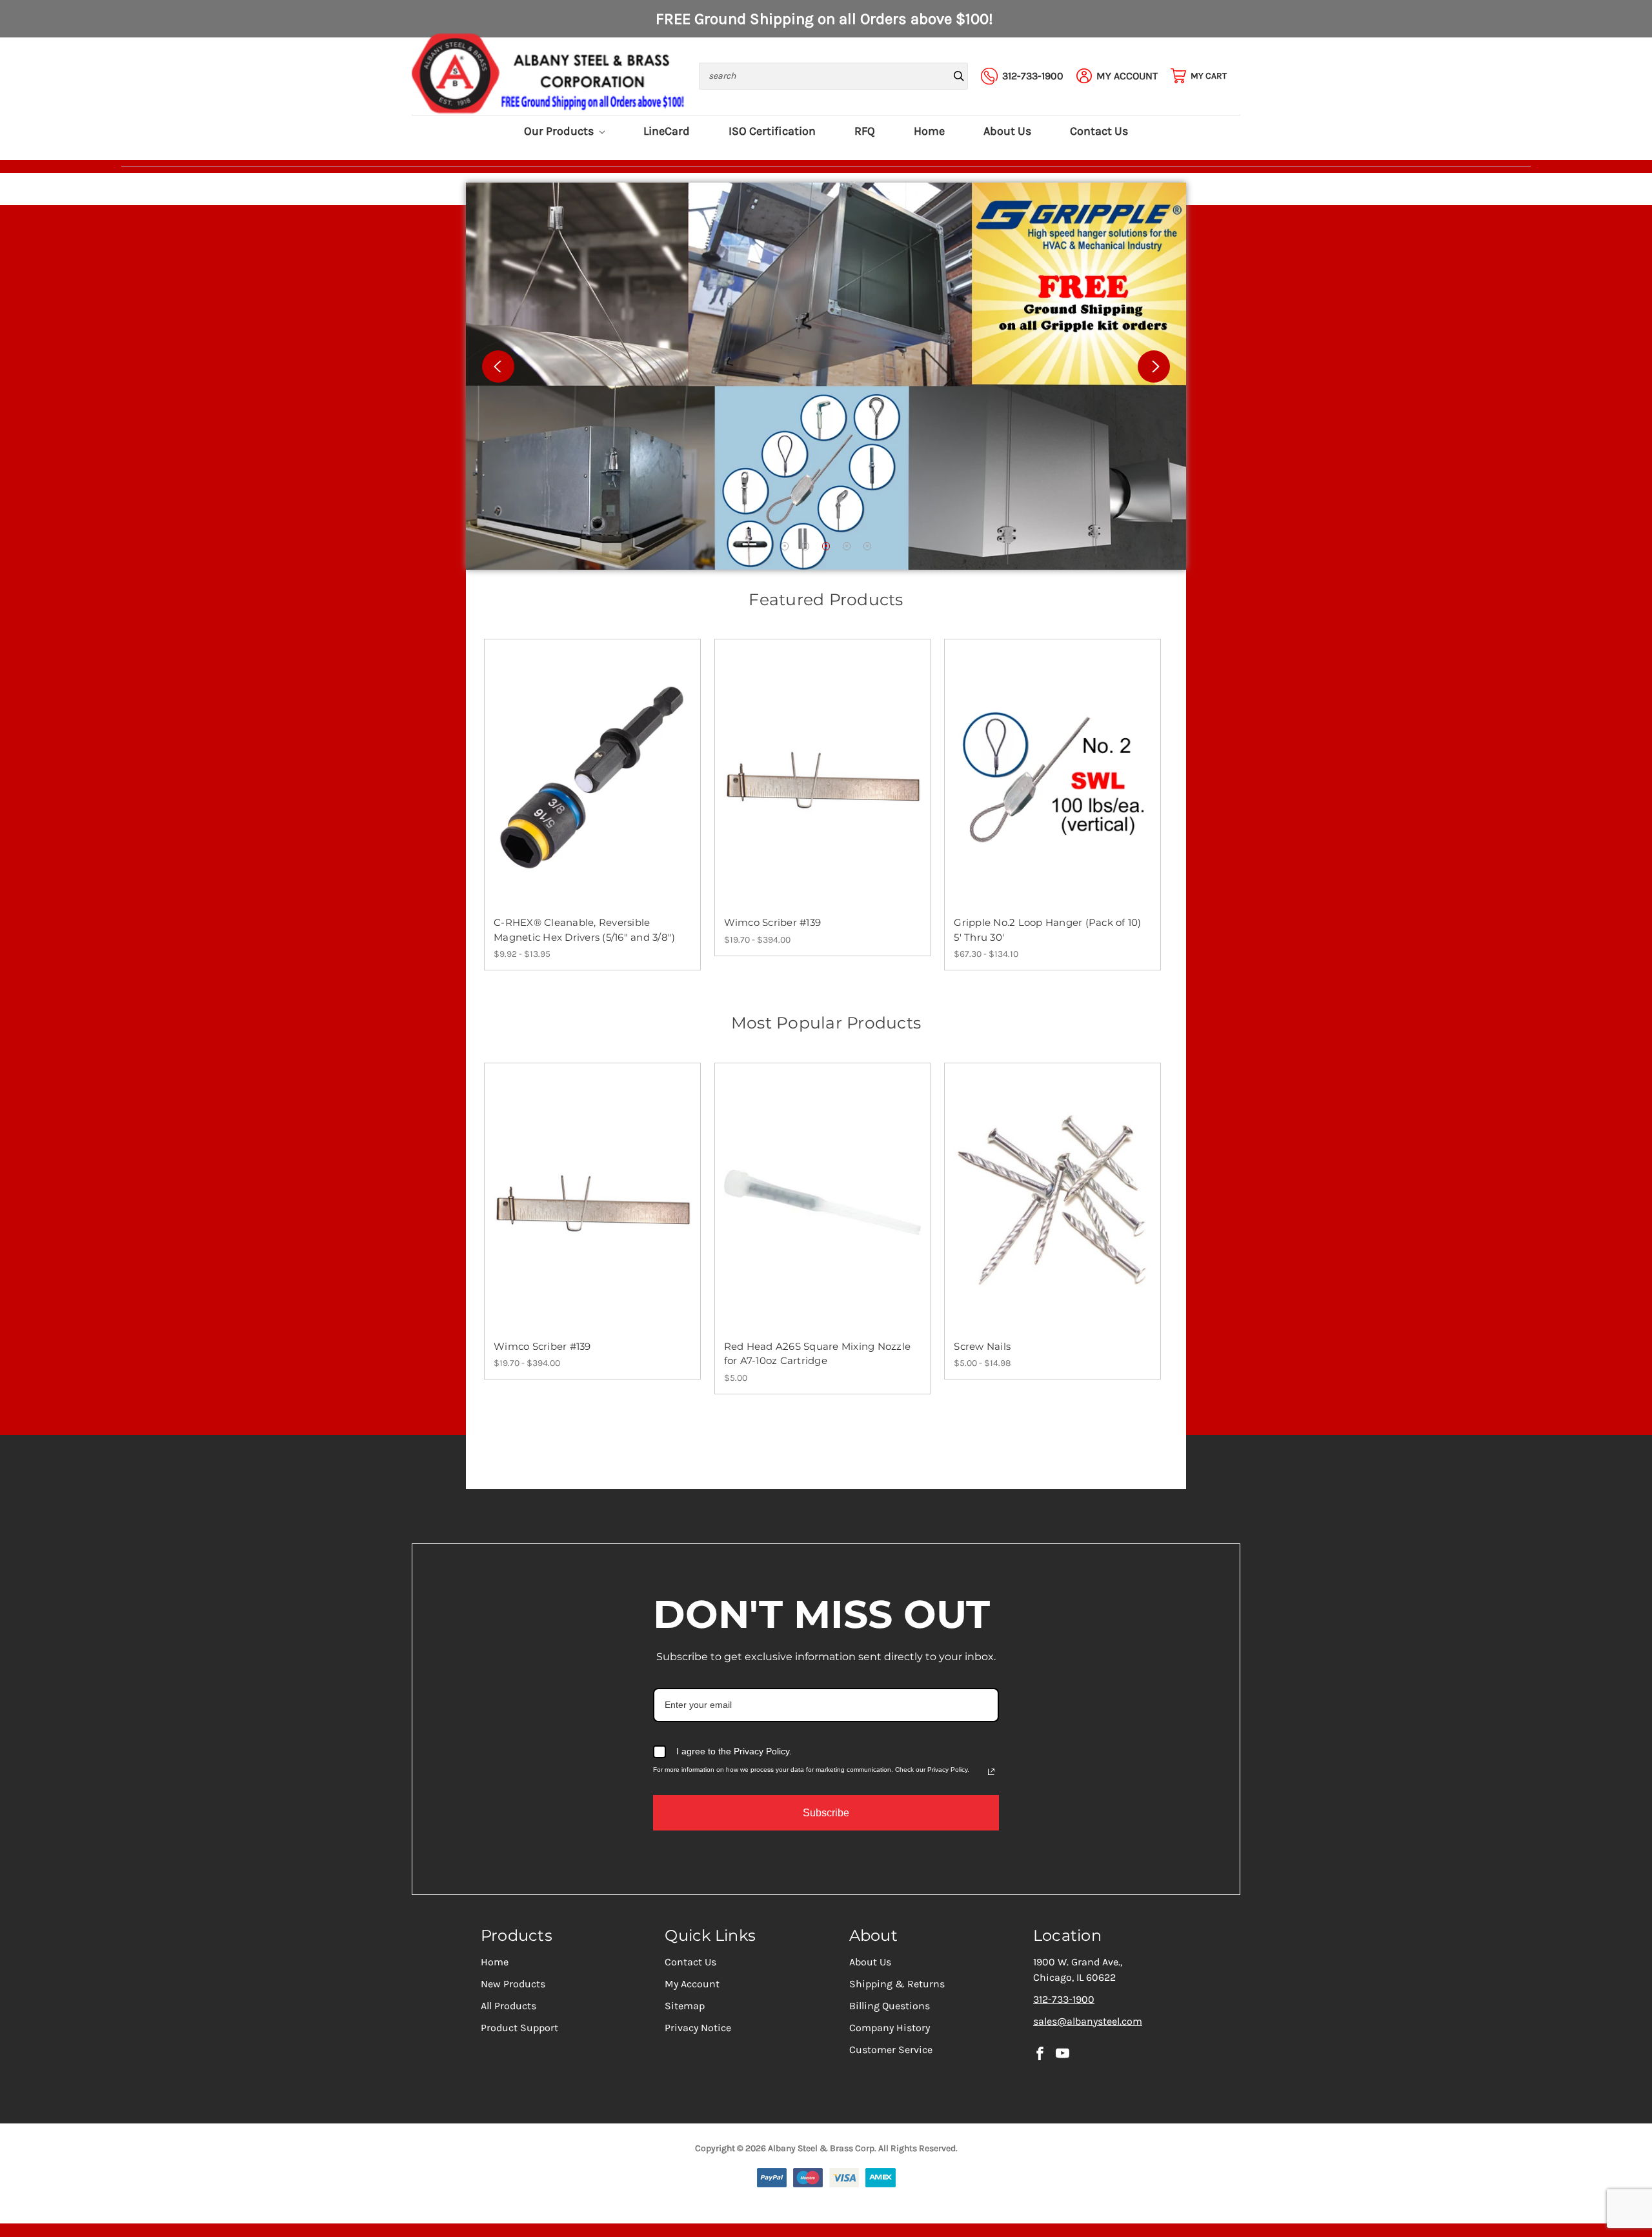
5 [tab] (868, 546)
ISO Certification (772, 131)
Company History (890, 2028)
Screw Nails (982, 1346)
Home (929, 131)
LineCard (667, 131)
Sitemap (685, 2006)
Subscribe (826, 1813)
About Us (1007, 131)
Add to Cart (822, 1214)
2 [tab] (806, 546)
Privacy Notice (698, 2028)
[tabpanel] (826, 376)
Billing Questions (890, 2006)
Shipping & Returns (897, 1984)
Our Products (560, 131)
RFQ (865, 131)
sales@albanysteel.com (1088, 2021)
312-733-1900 (1064, 1999)
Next (1154, 366)
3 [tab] (826, 546)
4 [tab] (847, 546)
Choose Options (592, 790)
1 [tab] (785, 546)
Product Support (519, 2028)
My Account (692, 1984)
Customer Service (891, 2050)
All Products (509, 2006)
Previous (498, 366)
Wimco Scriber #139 (773, 922)
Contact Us (1099, 131)
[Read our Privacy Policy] (991, 1772)
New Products (513, 1984)
